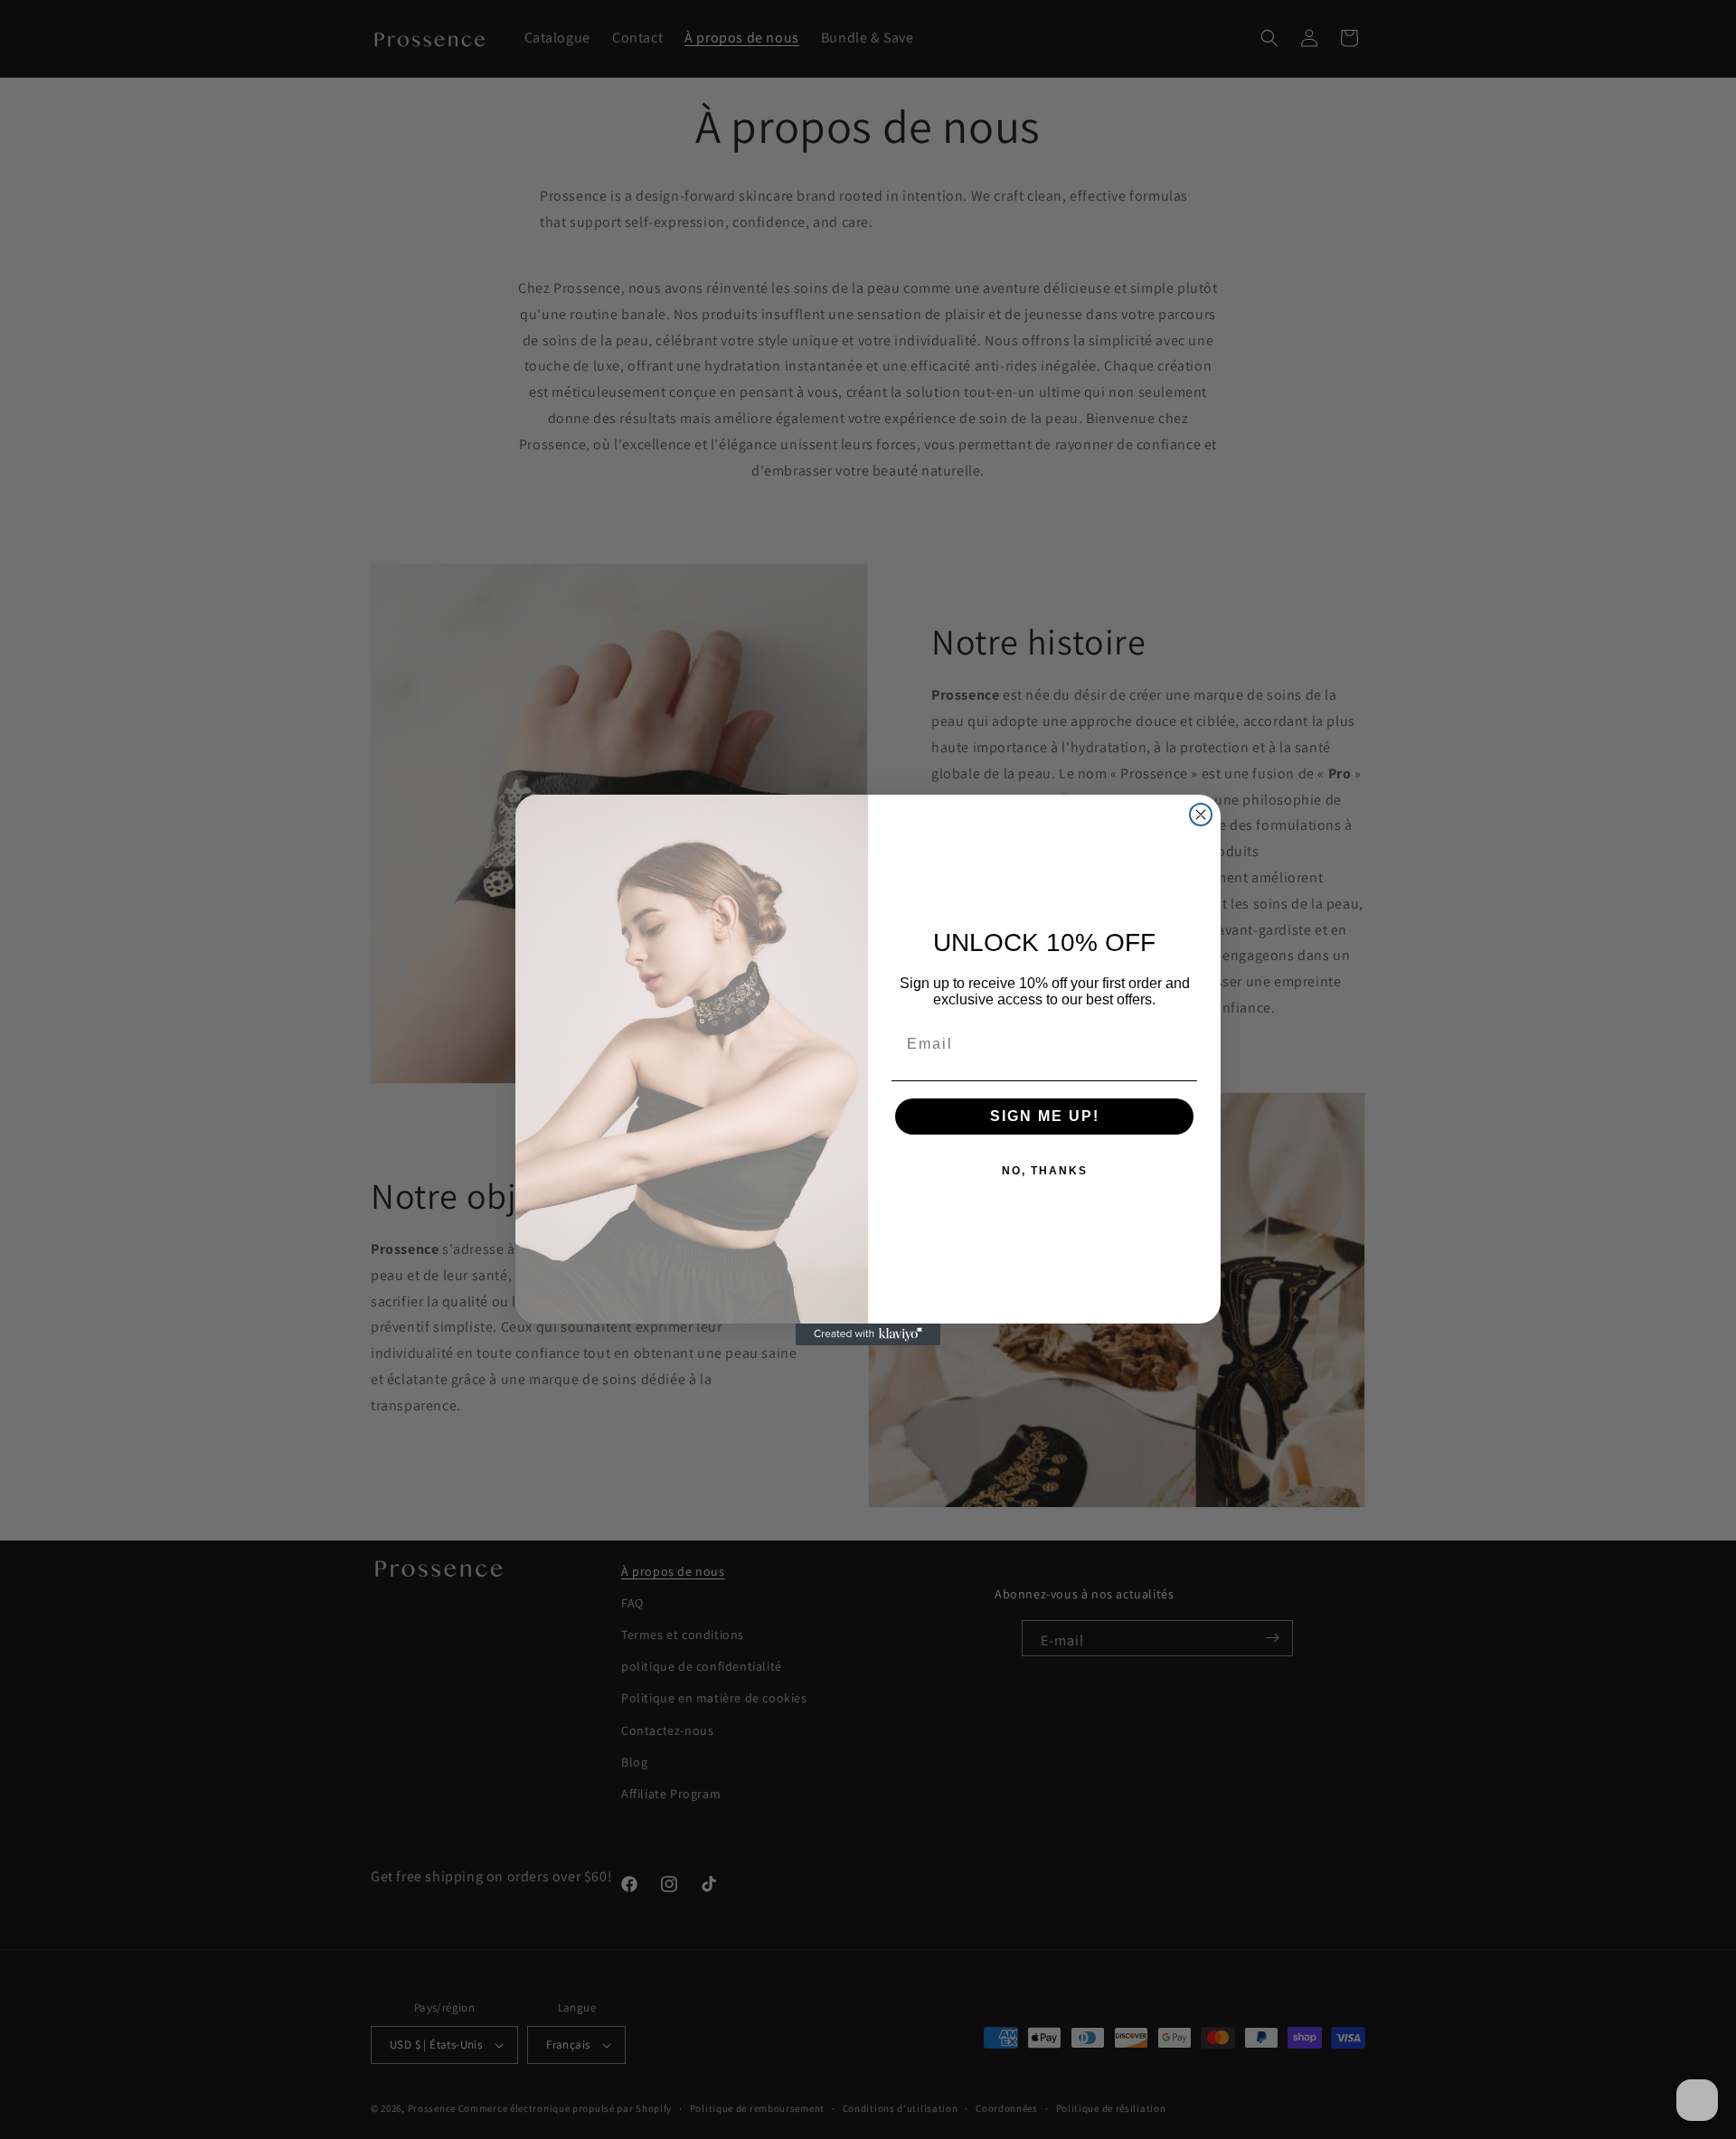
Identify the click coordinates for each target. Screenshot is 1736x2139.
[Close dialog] (1201, 815)
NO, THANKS (1045, 1171)
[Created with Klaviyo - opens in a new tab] (868, 1334)
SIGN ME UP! (1045, 1116)
